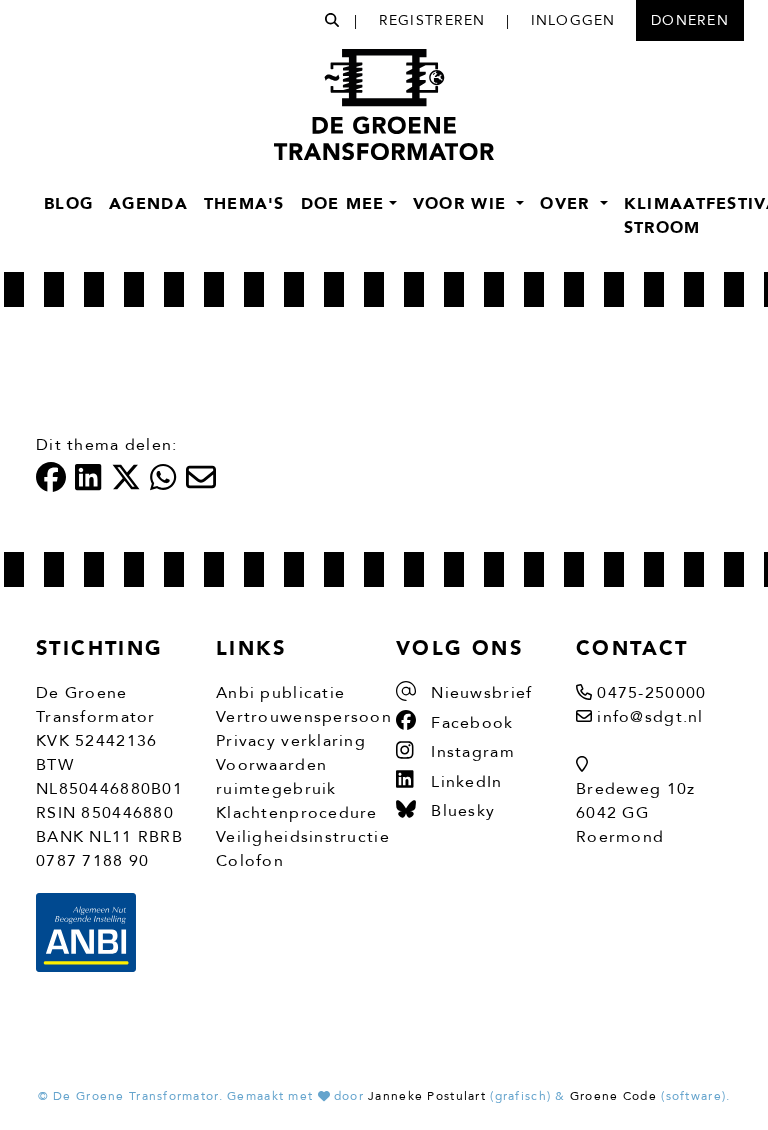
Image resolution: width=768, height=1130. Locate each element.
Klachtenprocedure (297, 813)
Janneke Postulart (427, 1096)
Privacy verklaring (291, 741)
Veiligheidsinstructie (303, 837)
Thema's (244, 204)
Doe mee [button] (343, 204)
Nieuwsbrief (479, 693)
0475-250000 (651, 693)
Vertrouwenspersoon (304, 717)
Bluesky (460, 811)
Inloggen (573, 20)
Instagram (470, 752)
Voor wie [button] (463, 204)
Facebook (470, 723)
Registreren (432, 20)
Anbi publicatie (280, 693)
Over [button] (567, 204)
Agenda (148, 204)
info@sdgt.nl (650, 717)
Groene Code (613, 1096)
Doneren (690, 20)
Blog (68, 204)
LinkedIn (464, 782)
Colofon (250, 861)
